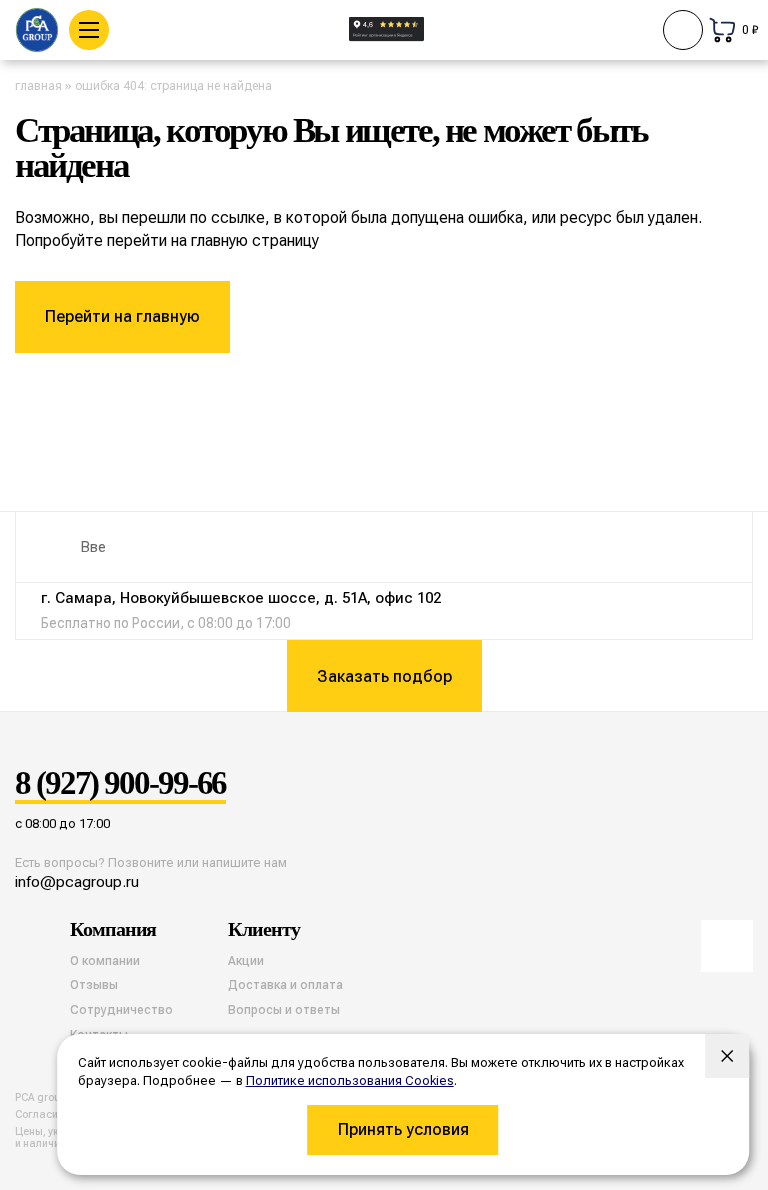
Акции (246, 961)
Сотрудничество (121, 1010)
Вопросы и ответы (284, 1010)
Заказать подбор (384, 676)
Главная (38, 86)
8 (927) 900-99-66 (120, 784)
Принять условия (403, 1129)
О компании (105, 961)
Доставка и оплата (285, 985)
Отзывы (94, 985)
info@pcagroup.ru (77, 882)
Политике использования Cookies (350, 1080)
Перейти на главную (122, 316)
